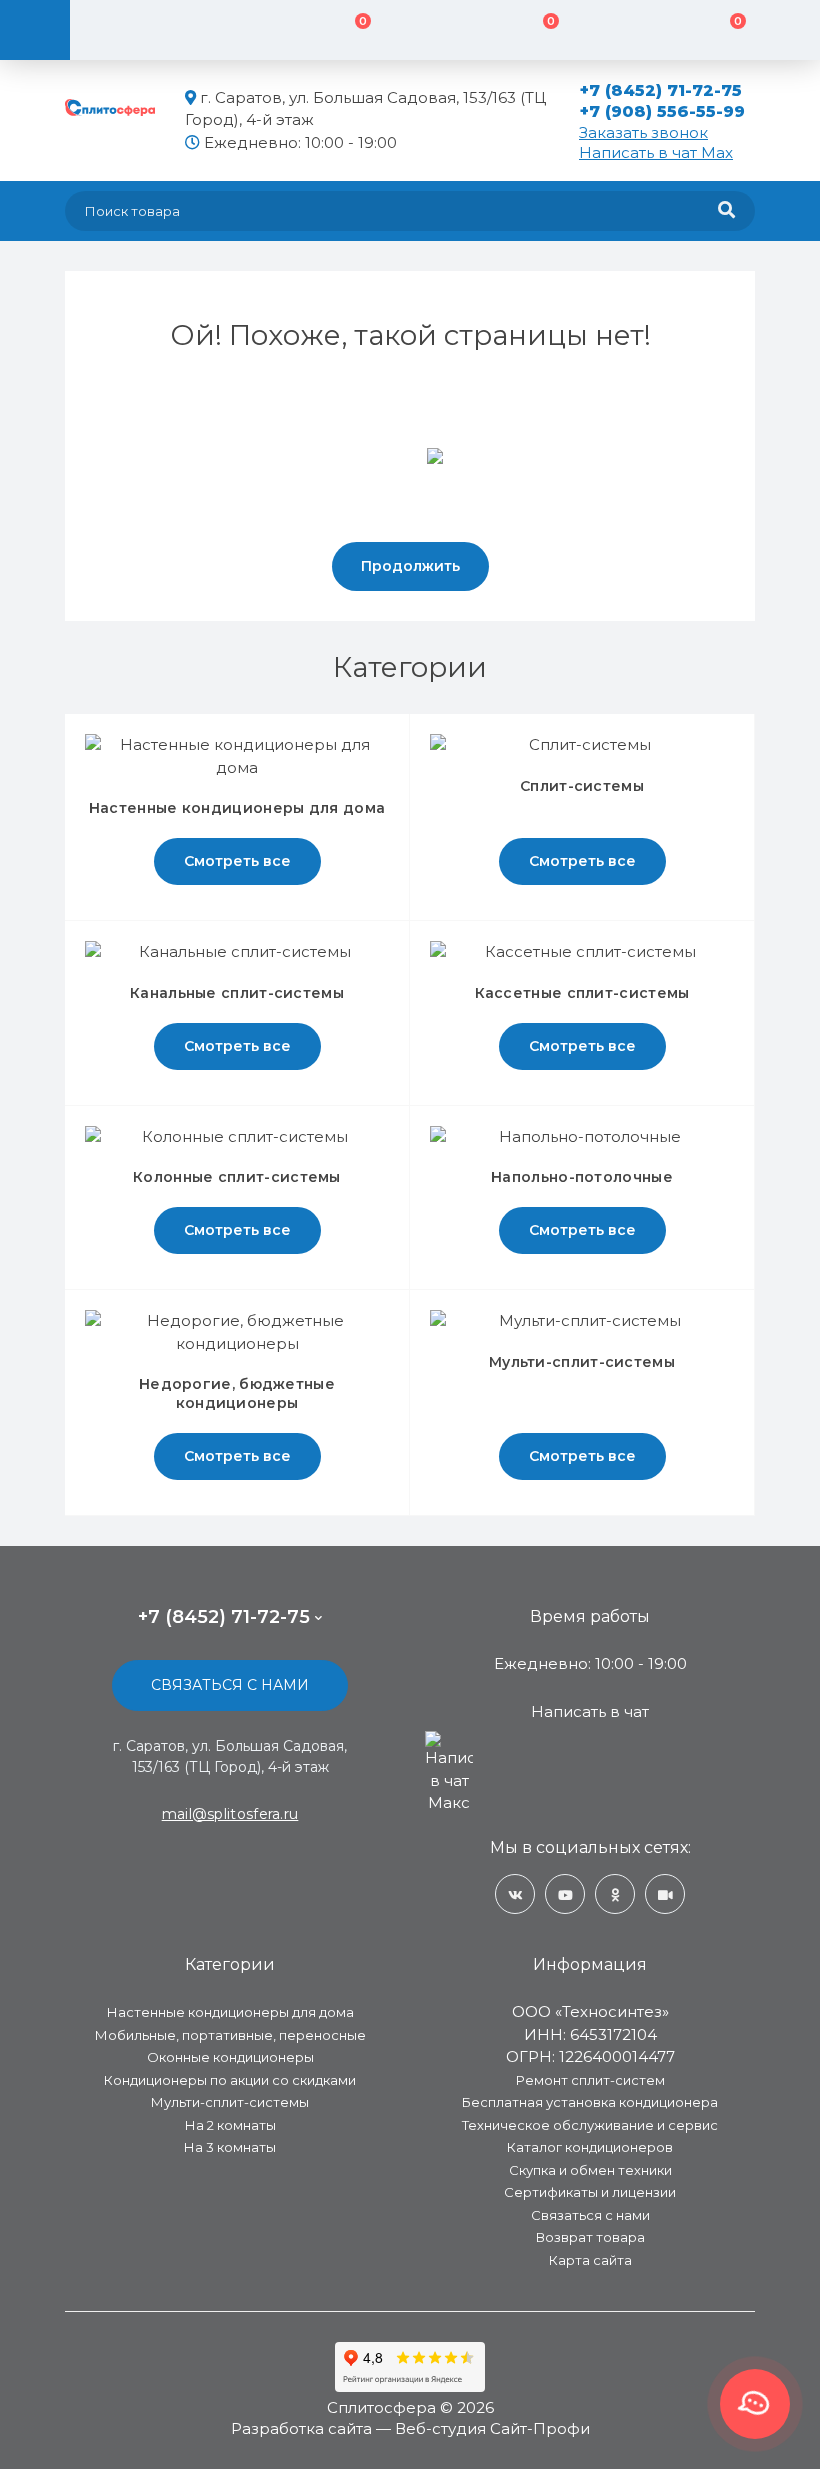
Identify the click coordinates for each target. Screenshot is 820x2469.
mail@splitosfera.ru (230, 1814)
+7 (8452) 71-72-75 (661, 90)
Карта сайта (590, 2260)
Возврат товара (590, 2237)
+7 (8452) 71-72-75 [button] (224, 1617)
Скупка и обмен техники (590, 2170)
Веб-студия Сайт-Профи (492, 2428)
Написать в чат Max (656, 153)
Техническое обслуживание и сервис (590, 2125)
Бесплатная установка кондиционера (590, 2102)
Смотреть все (237, 861)
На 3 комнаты (230, 2147)
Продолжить (410, 566)
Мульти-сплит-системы (230, 2102)
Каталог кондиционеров (590, 2147)
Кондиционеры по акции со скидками (230, 2080)
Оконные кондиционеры (230, 2057)
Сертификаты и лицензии (590, 2192)
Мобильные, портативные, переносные (230, 2035)
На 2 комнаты (230, 2125)
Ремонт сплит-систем (590, 2080)
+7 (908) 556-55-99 (662, 111)
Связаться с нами (230, 1685)
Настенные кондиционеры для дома (230, 2012)
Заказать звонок (643, 132)
